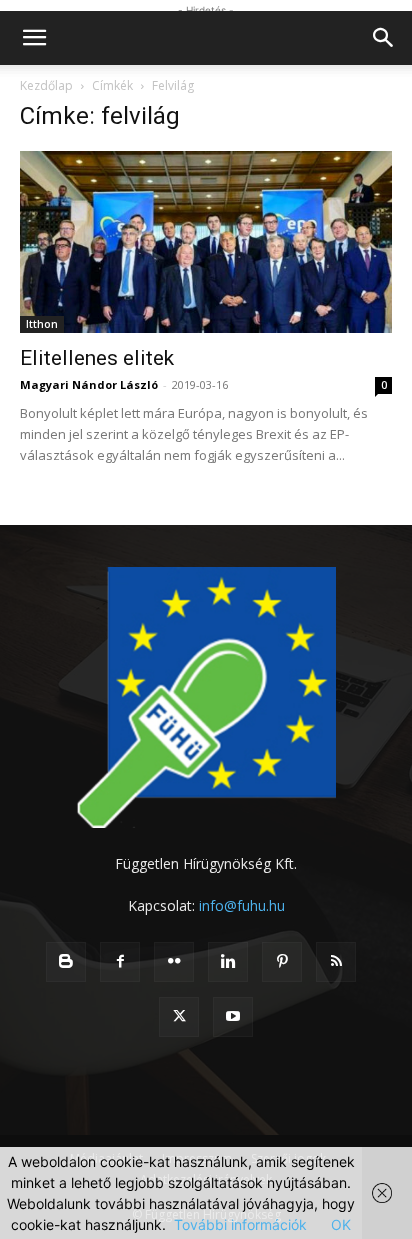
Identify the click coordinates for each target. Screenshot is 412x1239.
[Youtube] (233, 1017)
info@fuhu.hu (242, 905)
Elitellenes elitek (97, 358)
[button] (34, 38)
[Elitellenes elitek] (206, 242)
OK (341, 1224)
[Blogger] (66, 962)
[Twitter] (179, 1017)
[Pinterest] (282, 962)
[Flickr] (174, 962)
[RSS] (336, 962)
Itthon (42, 324)
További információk (240, 1224)
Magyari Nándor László (89, 384)
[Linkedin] (228, 962)
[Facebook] (120, 962)
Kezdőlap (46, 85)
